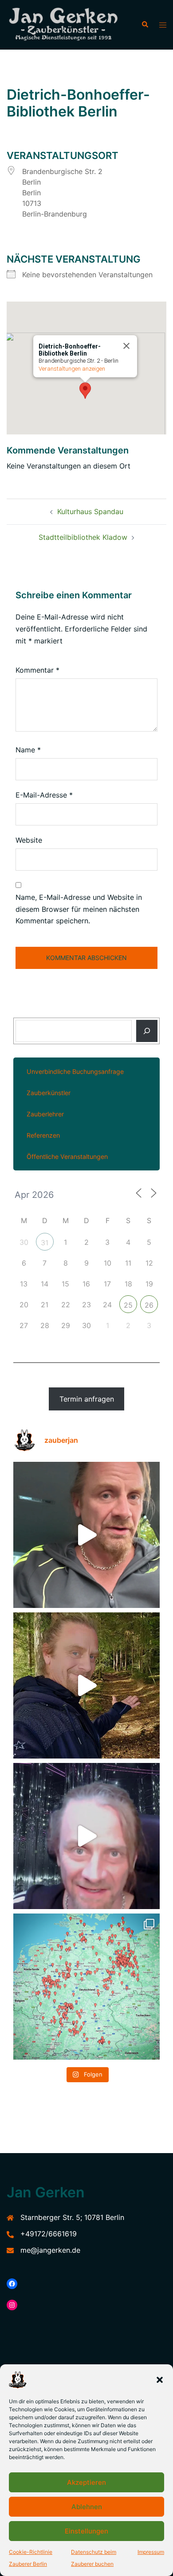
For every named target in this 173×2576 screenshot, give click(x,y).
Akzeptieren (86, 2482)
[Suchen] (147, 1031)
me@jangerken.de (50, 2250)
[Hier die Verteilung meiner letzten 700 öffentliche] (86, 1987)
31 (45, 1243)
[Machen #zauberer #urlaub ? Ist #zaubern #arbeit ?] (86, 1535)
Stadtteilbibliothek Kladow (83, 537)
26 (149, 1305)
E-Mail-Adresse (44, 795)
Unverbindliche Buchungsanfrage (75, 1071)
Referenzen (43, 1135)
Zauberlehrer (45, 1114)
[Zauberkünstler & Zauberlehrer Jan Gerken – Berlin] (67, 25)
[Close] (126, 346)
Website (29, 840)
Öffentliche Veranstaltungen (67, 1156)
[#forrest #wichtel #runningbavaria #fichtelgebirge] (86, 1685)
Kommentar (37, 670)
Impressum (151, 2552)
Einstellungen (86, 2531)
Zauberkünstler (49, 1093)
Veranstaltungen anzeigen (72, 369)
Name (28, 750)
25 (128, 1305)
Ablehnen (87, 2507)
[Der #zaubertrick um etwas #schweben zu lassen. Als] (86, 1836)
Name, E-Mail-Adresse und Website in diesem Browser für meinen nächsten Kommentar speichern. (79, 909)
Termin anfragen (87, 1399)
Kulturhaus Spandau (90, 511)
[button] (160, 2380)
